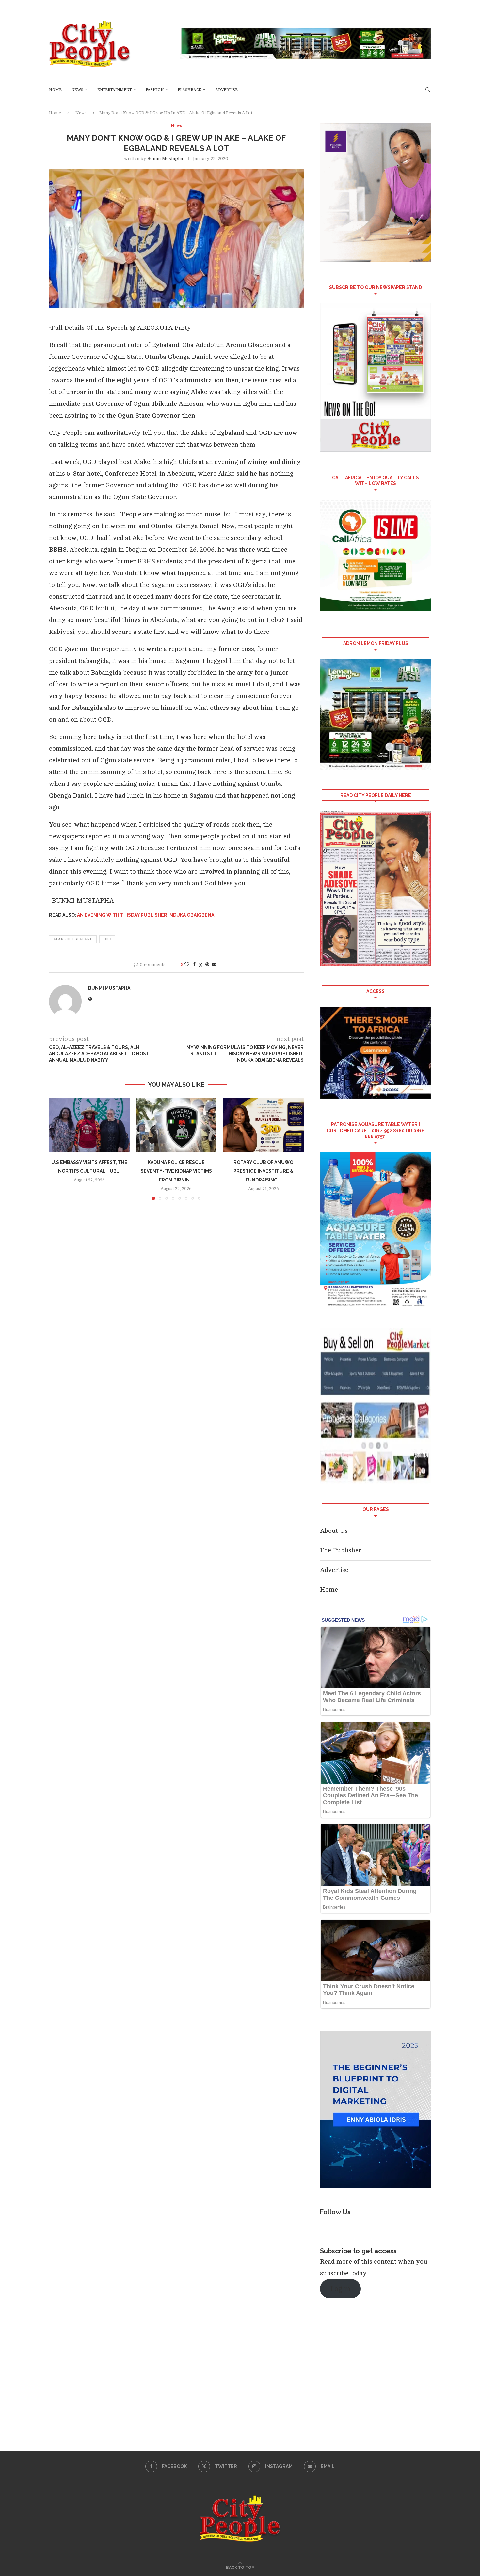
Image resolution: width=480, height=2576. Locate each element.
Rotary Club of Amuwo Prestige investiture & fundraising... (263, 1171)
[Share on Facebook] (194, 964)
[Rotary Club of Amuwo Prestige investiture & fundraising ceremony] (263, 1125)
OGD (107, 939)
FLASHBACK (189, 90)
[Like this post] (187, 964)
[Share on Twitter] (200, 965)
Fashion (155, 90)
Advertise (226, 90)
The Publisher (341, 1550)
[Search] (428, 90)
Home (55, 90)
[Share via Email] (214, 964)
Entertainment (114, 90)
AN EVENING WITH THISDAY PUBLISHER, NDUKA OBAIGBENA (146, 915)
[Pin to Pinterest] (207, 964)
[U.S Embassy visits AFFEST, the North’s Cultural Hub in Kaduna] (89, 1125)
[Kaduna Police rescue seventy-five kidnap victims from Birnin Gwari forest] (176, 1125)
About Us (334, 1531)
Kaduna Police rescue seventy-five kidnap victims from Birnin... (176, 1171)
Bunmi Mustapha (165, 158)
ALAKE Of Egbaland (73, 939)
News (77, 90)
